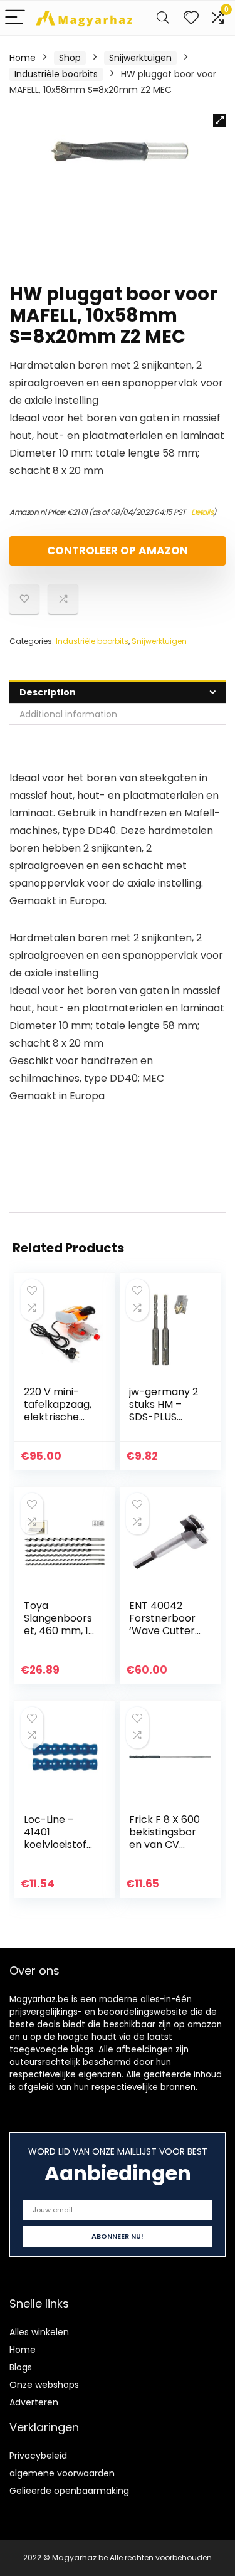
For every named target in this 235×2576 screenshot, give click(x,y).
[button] (219, 120)
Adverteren (34, 2402)
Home (23, 58)
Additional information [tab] (68, 714)
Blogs (21, 2367)
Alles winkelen (39, 2332)
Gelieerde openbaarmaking (69, 2491)
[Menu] (15, 18)
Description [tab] (48, 692)
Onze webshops (44, 2385)
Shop (70, 58)
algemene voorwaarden (62, 2473)
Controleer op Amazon (118, 551)
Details (202, 512)
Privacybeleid (38, 2456)
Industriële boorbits (56, 74)
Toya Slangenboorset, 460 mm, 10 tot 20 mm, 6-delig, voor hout (59, 1637)
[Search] (163, 18)
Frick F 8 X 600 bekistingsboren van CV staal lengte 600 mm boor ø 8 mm (164, 1851)
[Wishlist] (191, 18)
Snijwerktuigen (140, 58)
